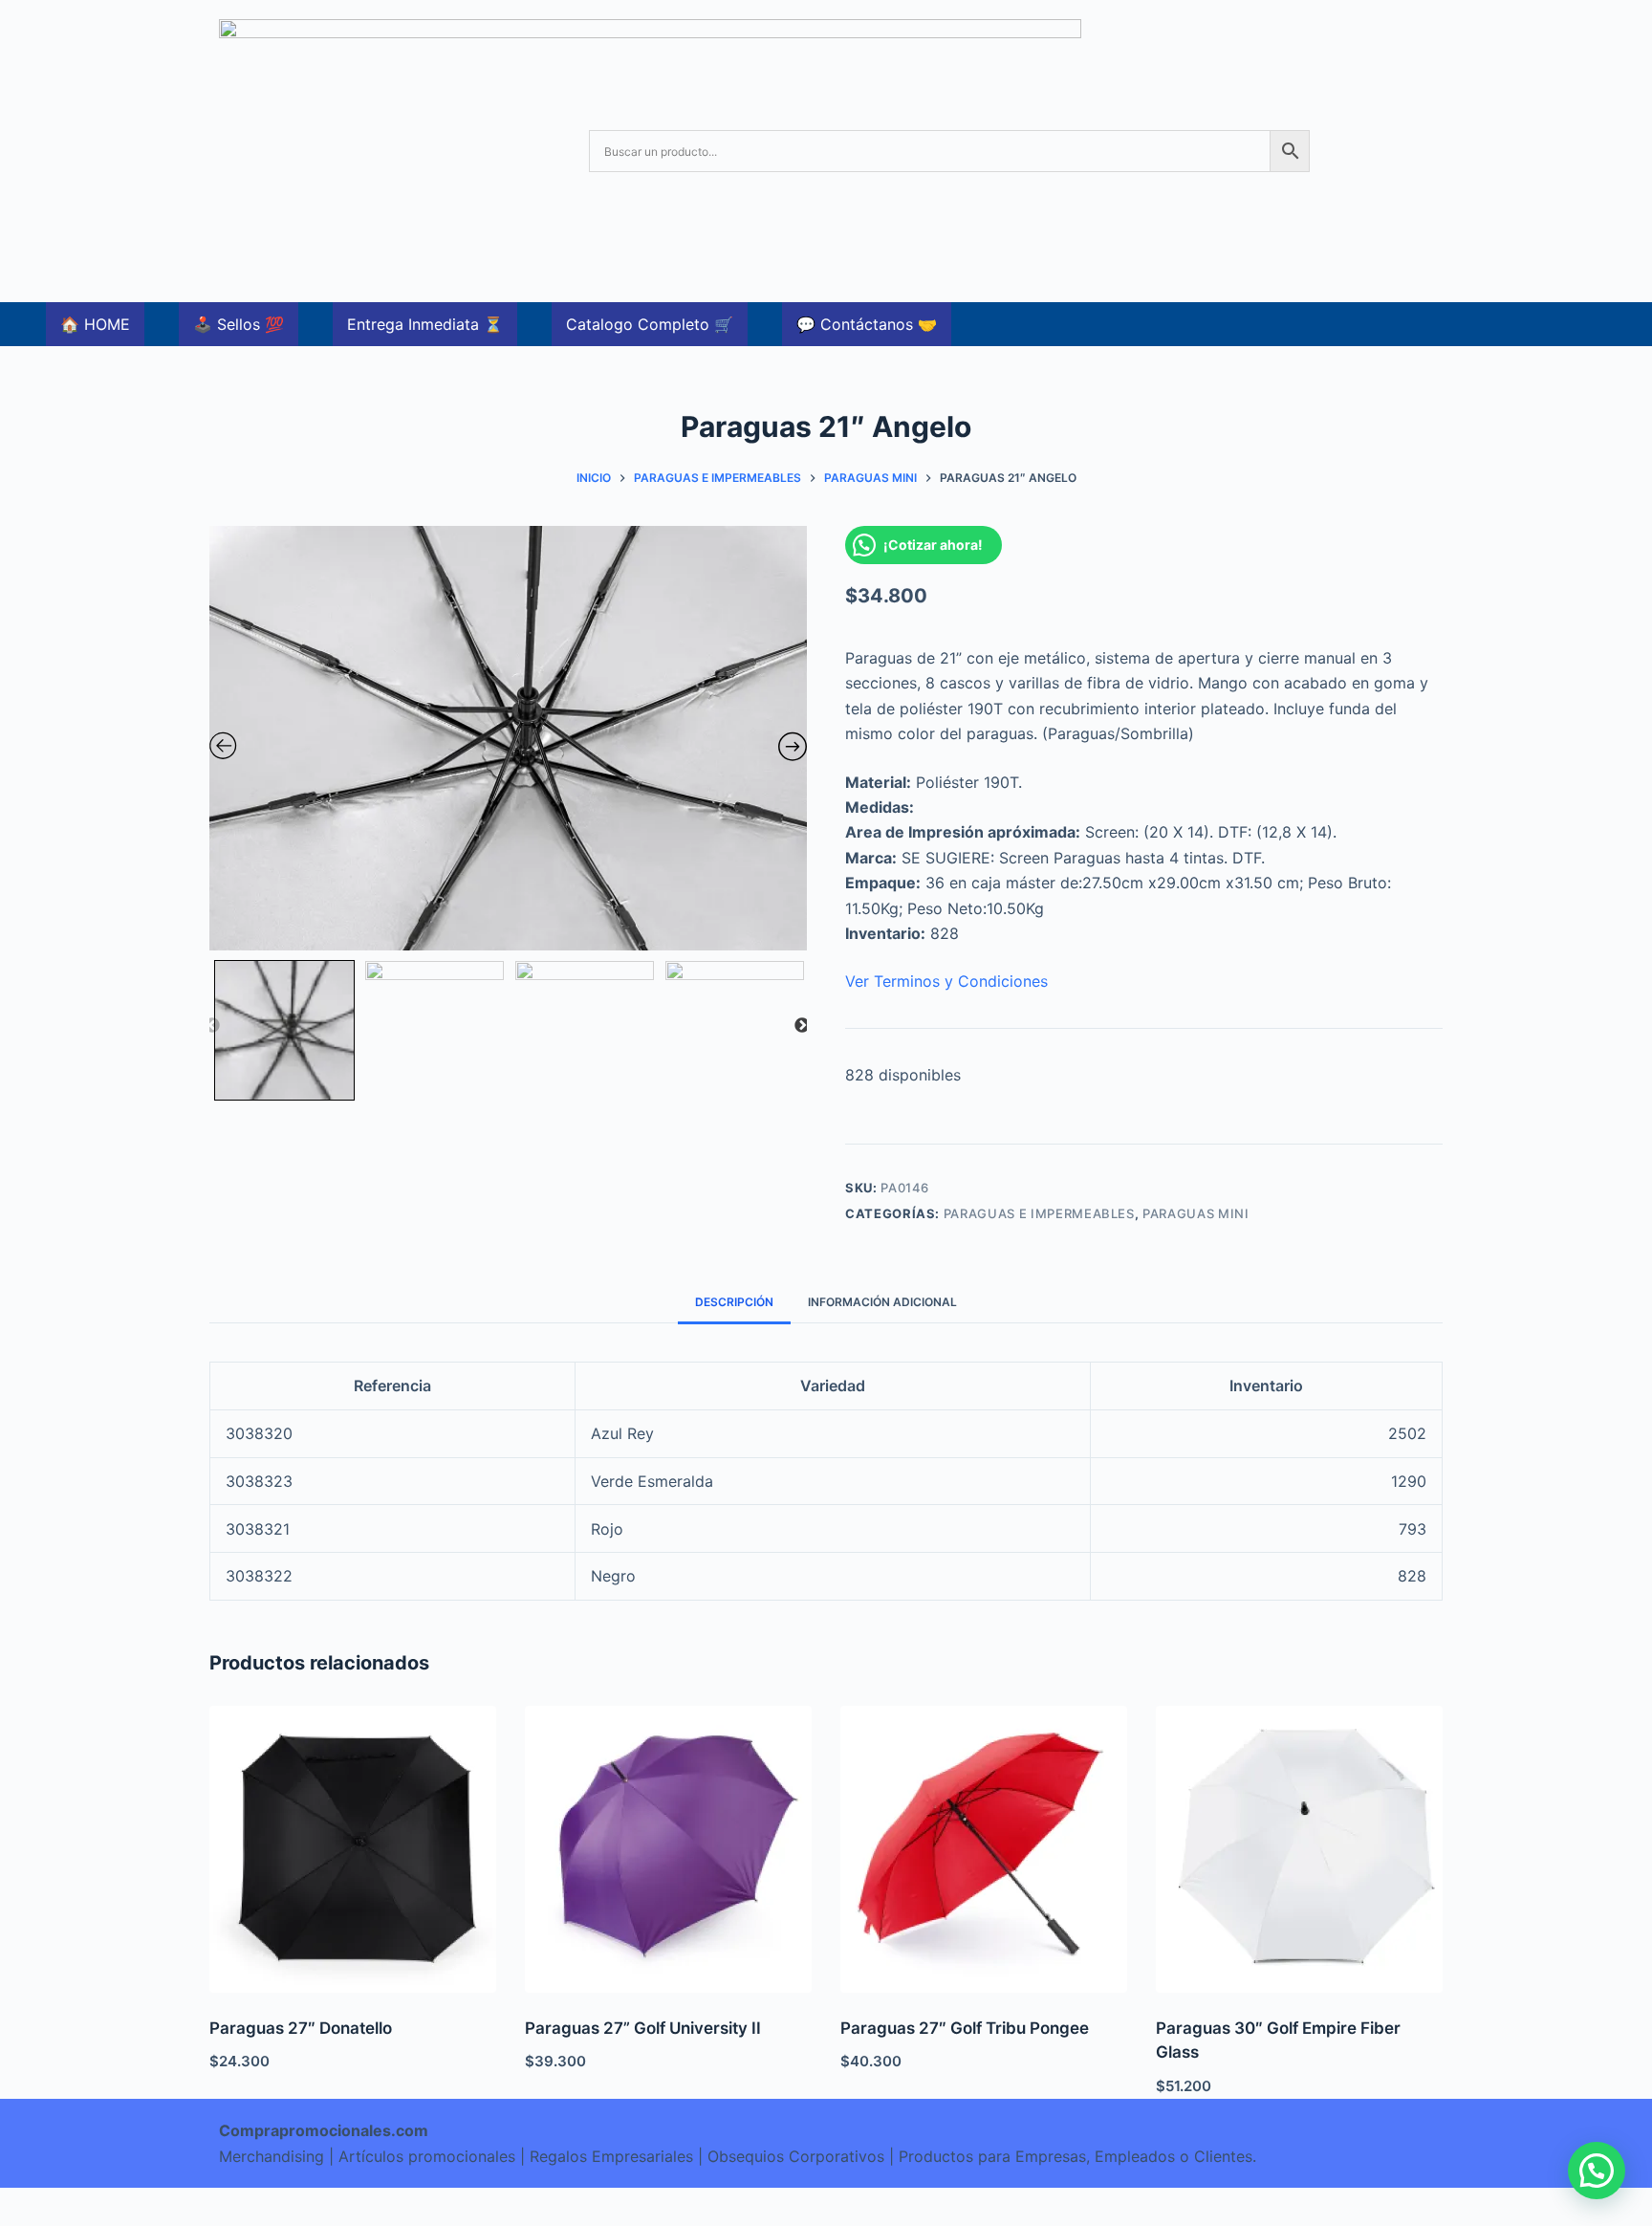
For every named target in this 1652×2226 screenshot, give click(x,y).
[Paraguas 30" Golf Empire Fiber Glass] (1299, 1849)
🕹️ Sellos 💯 (239, 324)
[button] (1597, 2171)
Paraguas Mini (1196, 1213)
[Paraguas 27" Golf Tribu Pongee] (984, 1849)
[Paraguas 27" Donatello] (353, 1849)
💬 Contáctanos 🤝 (867, 324)
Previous (212, 1026)
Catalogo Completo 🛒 (650, 324)
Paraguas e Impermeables (1039, 1213)
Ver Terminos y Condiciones (946, 981)
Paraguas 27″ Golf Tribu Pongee (965, 2028)
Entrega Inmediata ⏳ (425, 324)
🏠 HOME (95, 324)
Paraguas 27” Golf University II (643, 2028)
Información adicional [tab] (882, 1302)
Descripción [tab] (734, 1302)
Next (802, 1026)
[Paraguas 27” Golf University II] (668, 1849)
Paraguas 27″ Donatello (301, 2028)
